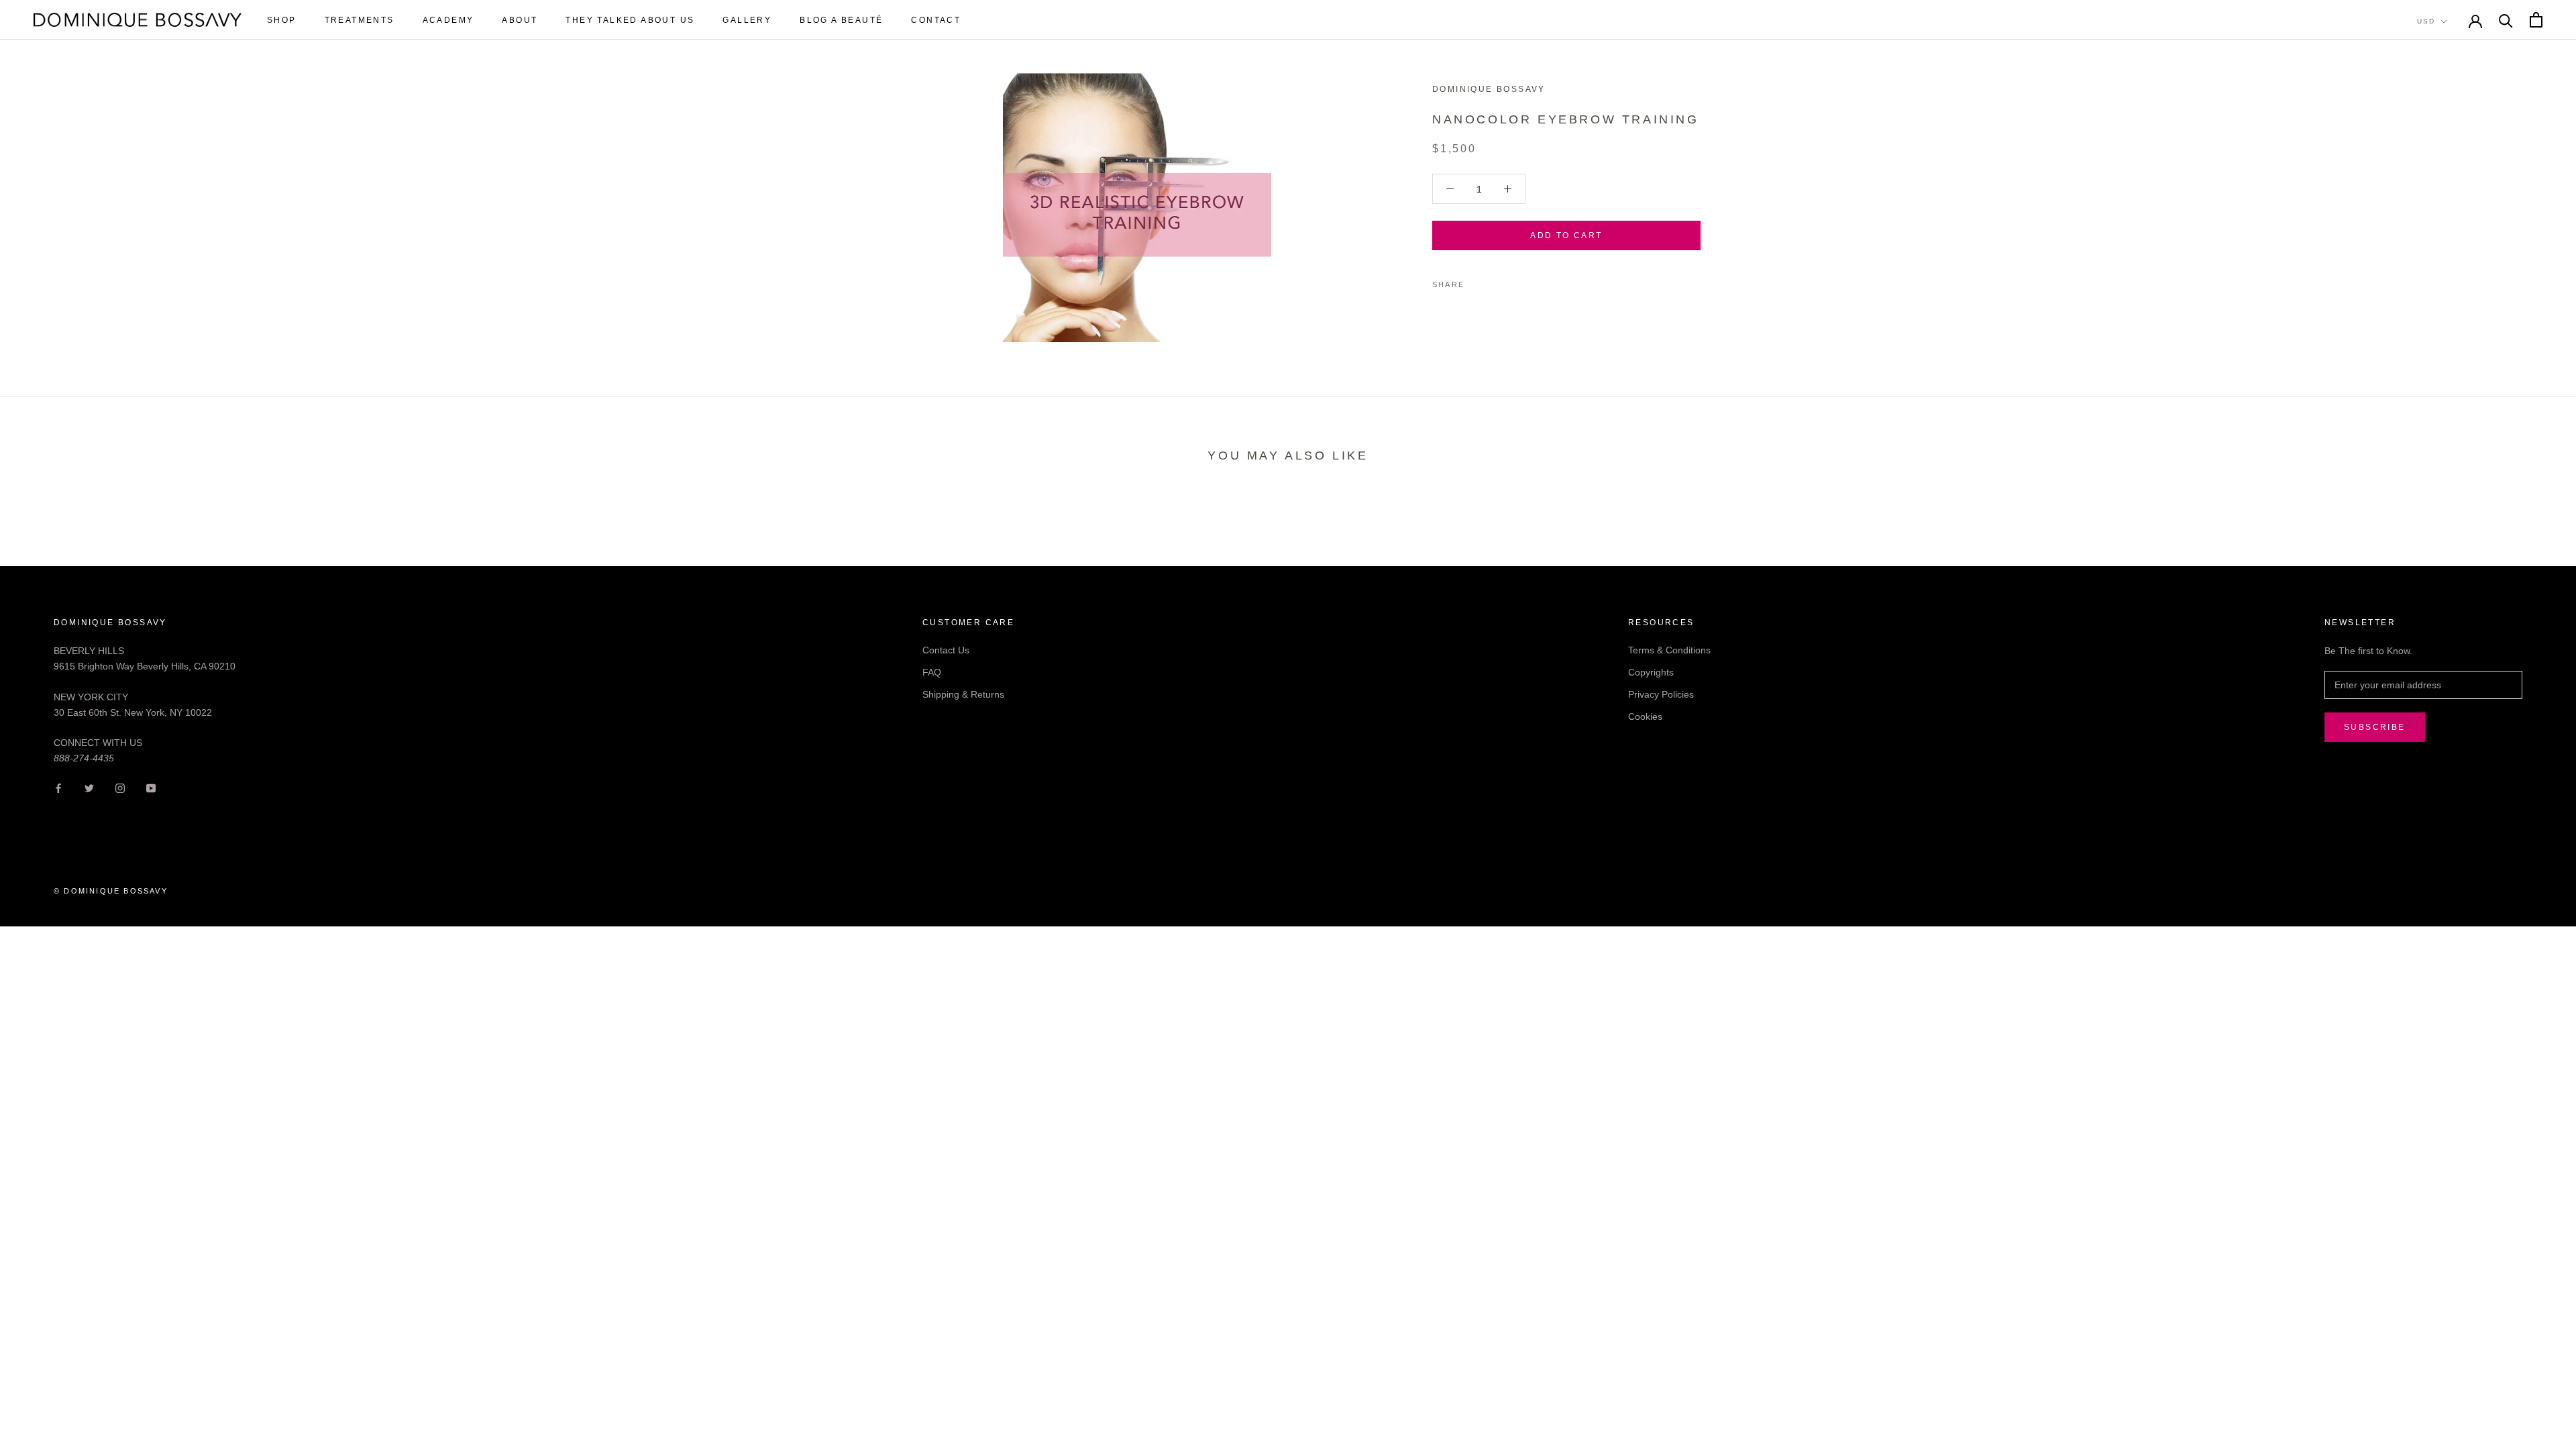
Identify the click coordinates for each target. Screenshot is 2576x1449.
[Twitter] (1495, 281)
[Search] (2506, 20)
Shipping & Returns (963, 694)
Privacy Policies (1661, 694)
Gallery (747, 20)
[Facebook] (1477, 281)
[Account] (2475, 20)
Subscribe (2375, 727)
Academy (448, 20)
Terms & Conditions (1669, 650)
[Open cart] (2536, 20)
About (520, 20)
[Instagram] (120, 788)
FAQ (932, 672)
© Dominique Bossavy (111, 891)
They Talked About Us (630, 20)
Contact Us (946, 650)
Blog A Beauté (841, 20)
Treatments (360, 20)
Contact (936, 20)
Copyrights (1651, 672)
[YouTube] (151, 788)
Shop (282, 20)
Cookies (1645, 716)
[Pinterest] (1512, 281)
